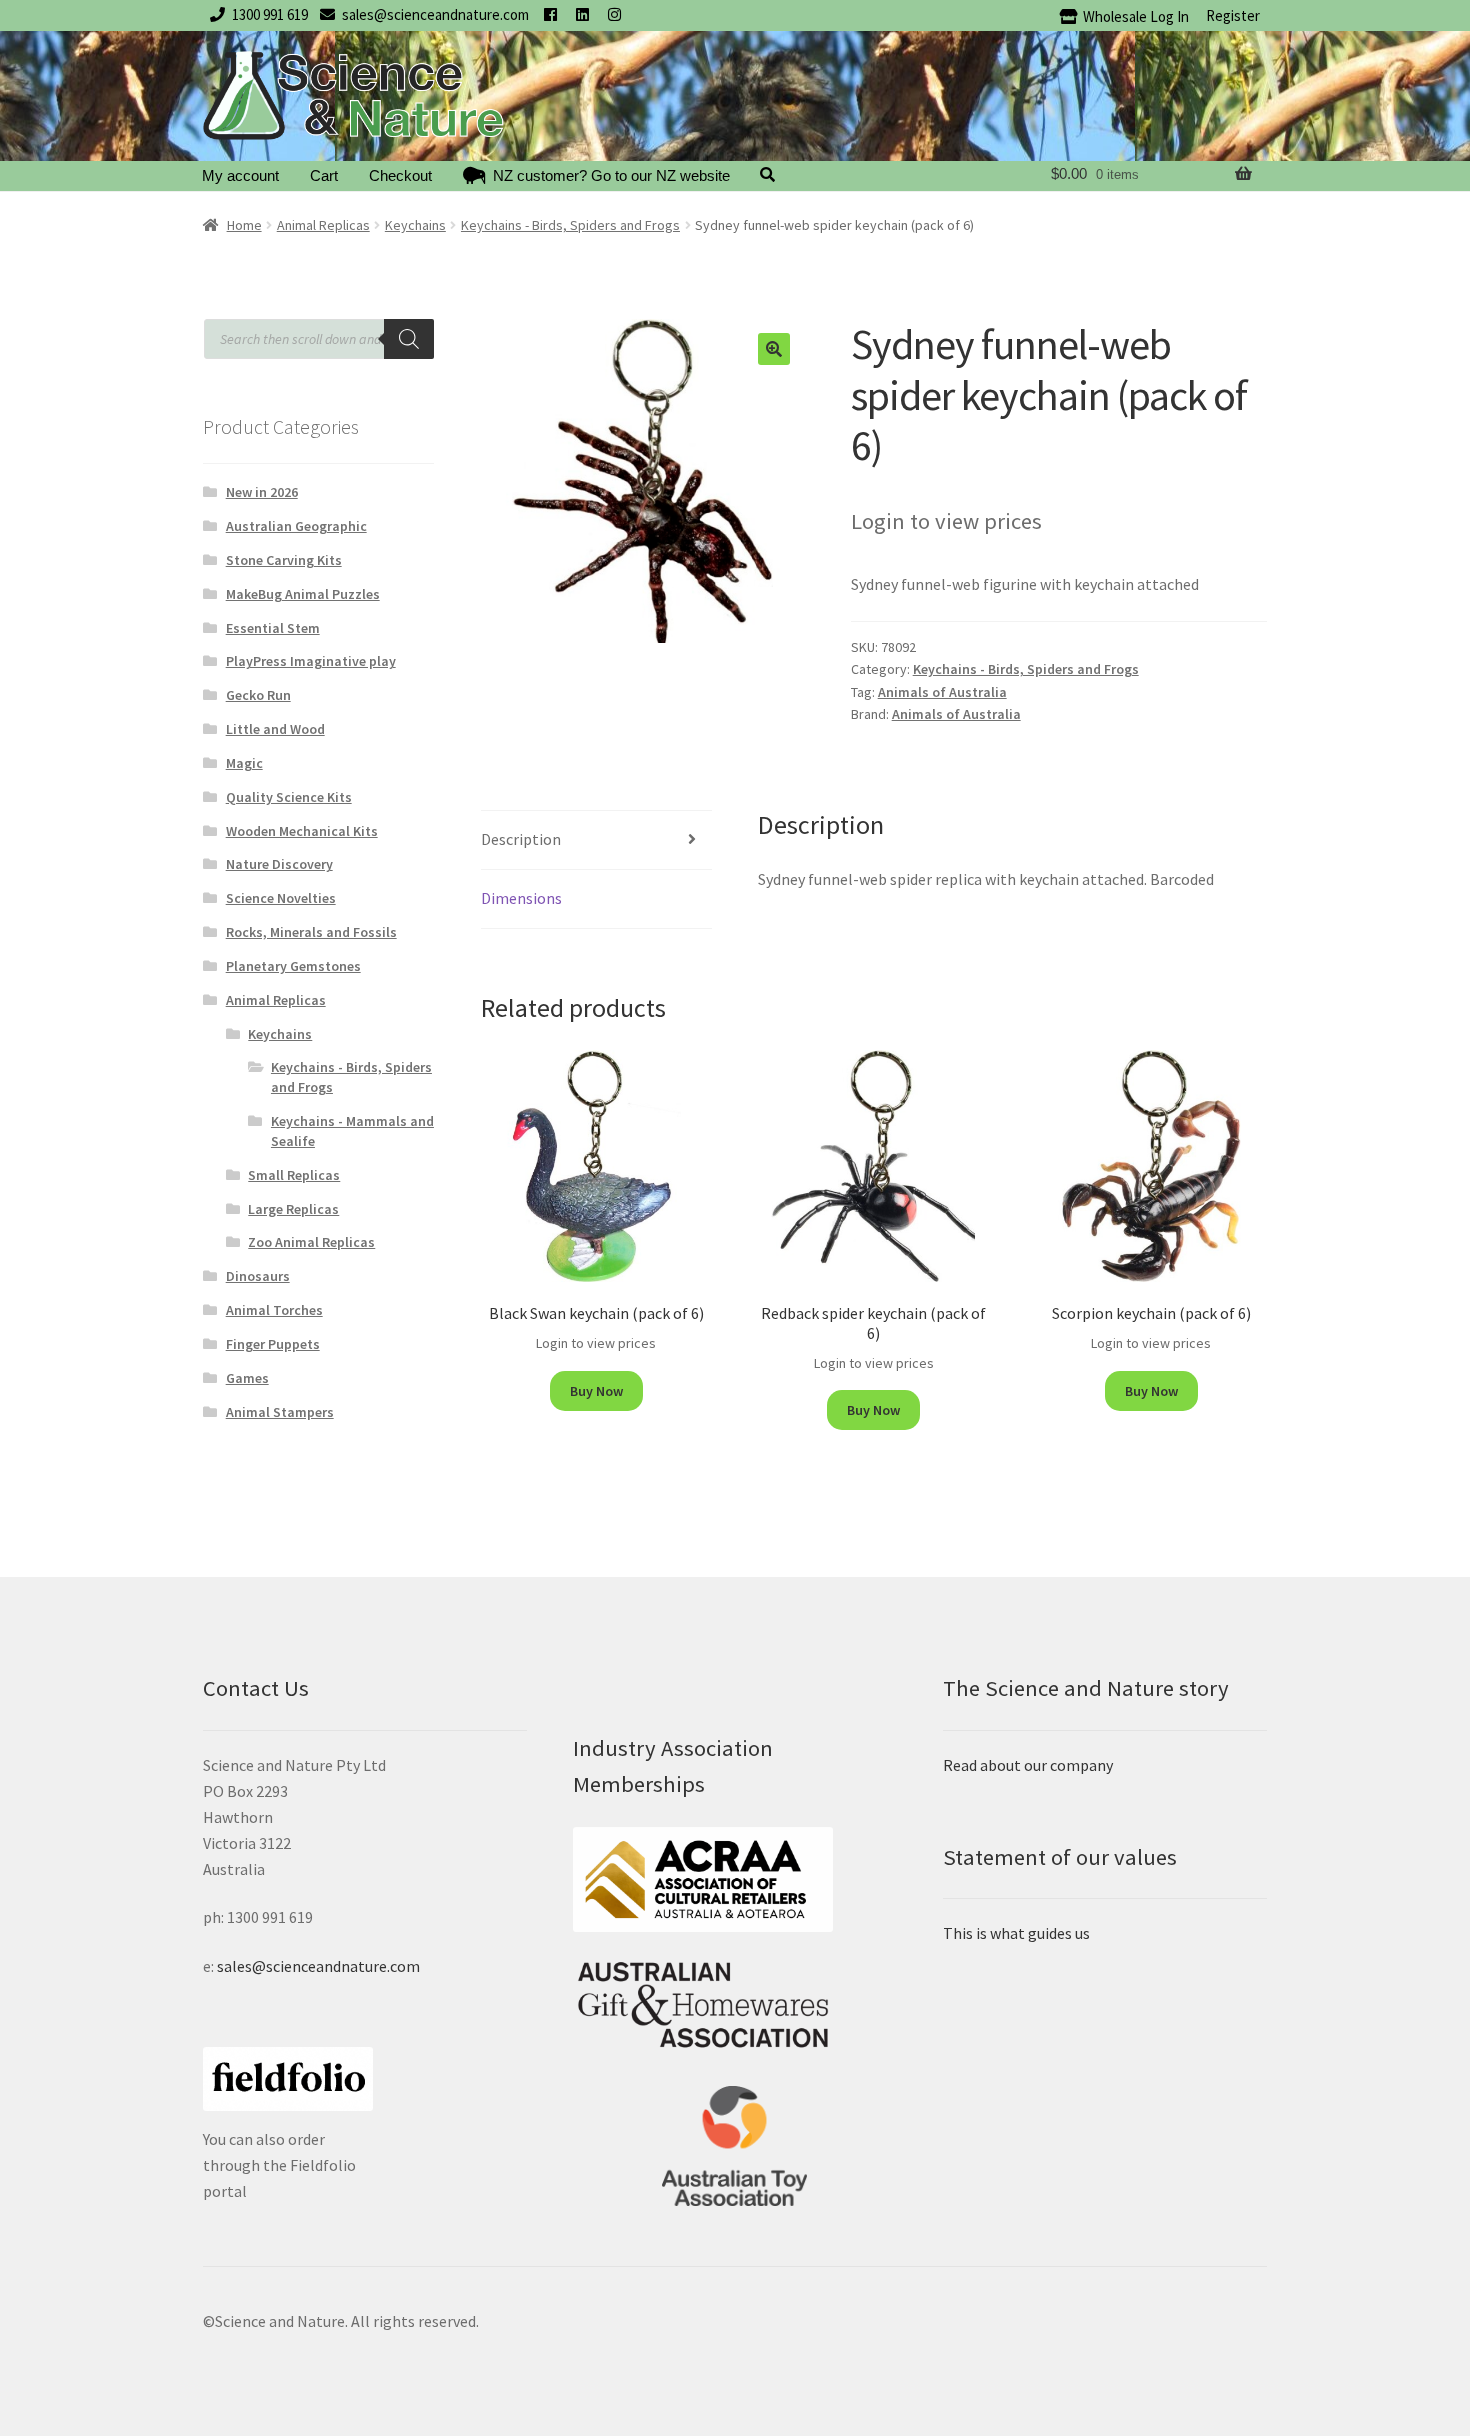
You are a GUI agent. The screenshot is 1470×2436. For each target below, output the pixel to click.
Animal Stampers (280, 1412)
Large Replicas (293, 1209)
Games (247, 1378)
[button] (774, 349)
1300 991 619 (270, 14)
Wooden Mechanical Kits (302, 831)
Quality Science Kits (289, 797)
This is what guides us (1016, 1933)
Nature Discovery (279, 864)
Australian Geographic (296, 526)
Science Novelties (281, 898)
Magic (244, 763)
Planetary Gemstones (293, 966)
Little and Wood (275, 729)
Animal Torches (274, 1310)
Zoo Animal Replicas (311, 1242)
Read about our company (1028, 1765)
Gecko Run (258, 695)
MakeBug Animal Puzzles (303, 594)
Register (1233, 15)
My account (240, 175)
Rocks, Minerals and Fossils (311, 932)
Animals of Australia (942, 692)
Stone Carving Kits (284, 560)
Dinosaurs (258, 1276)
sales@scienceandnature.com (435, 14)
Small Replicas (294, 1175)
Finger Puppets (273, 1344)
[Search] (409, 339)
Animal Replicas (323, 225)
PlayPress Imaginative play (311, 661)
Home (244, 225)
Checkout (400, 175)
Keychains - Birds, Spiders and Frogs (570, 225)
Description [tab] (521, 839)
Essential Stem (273, 628)
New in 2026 (262, 492)
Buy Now (596, 1391)
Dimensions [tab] (521, 898)
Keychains (415, 225)
